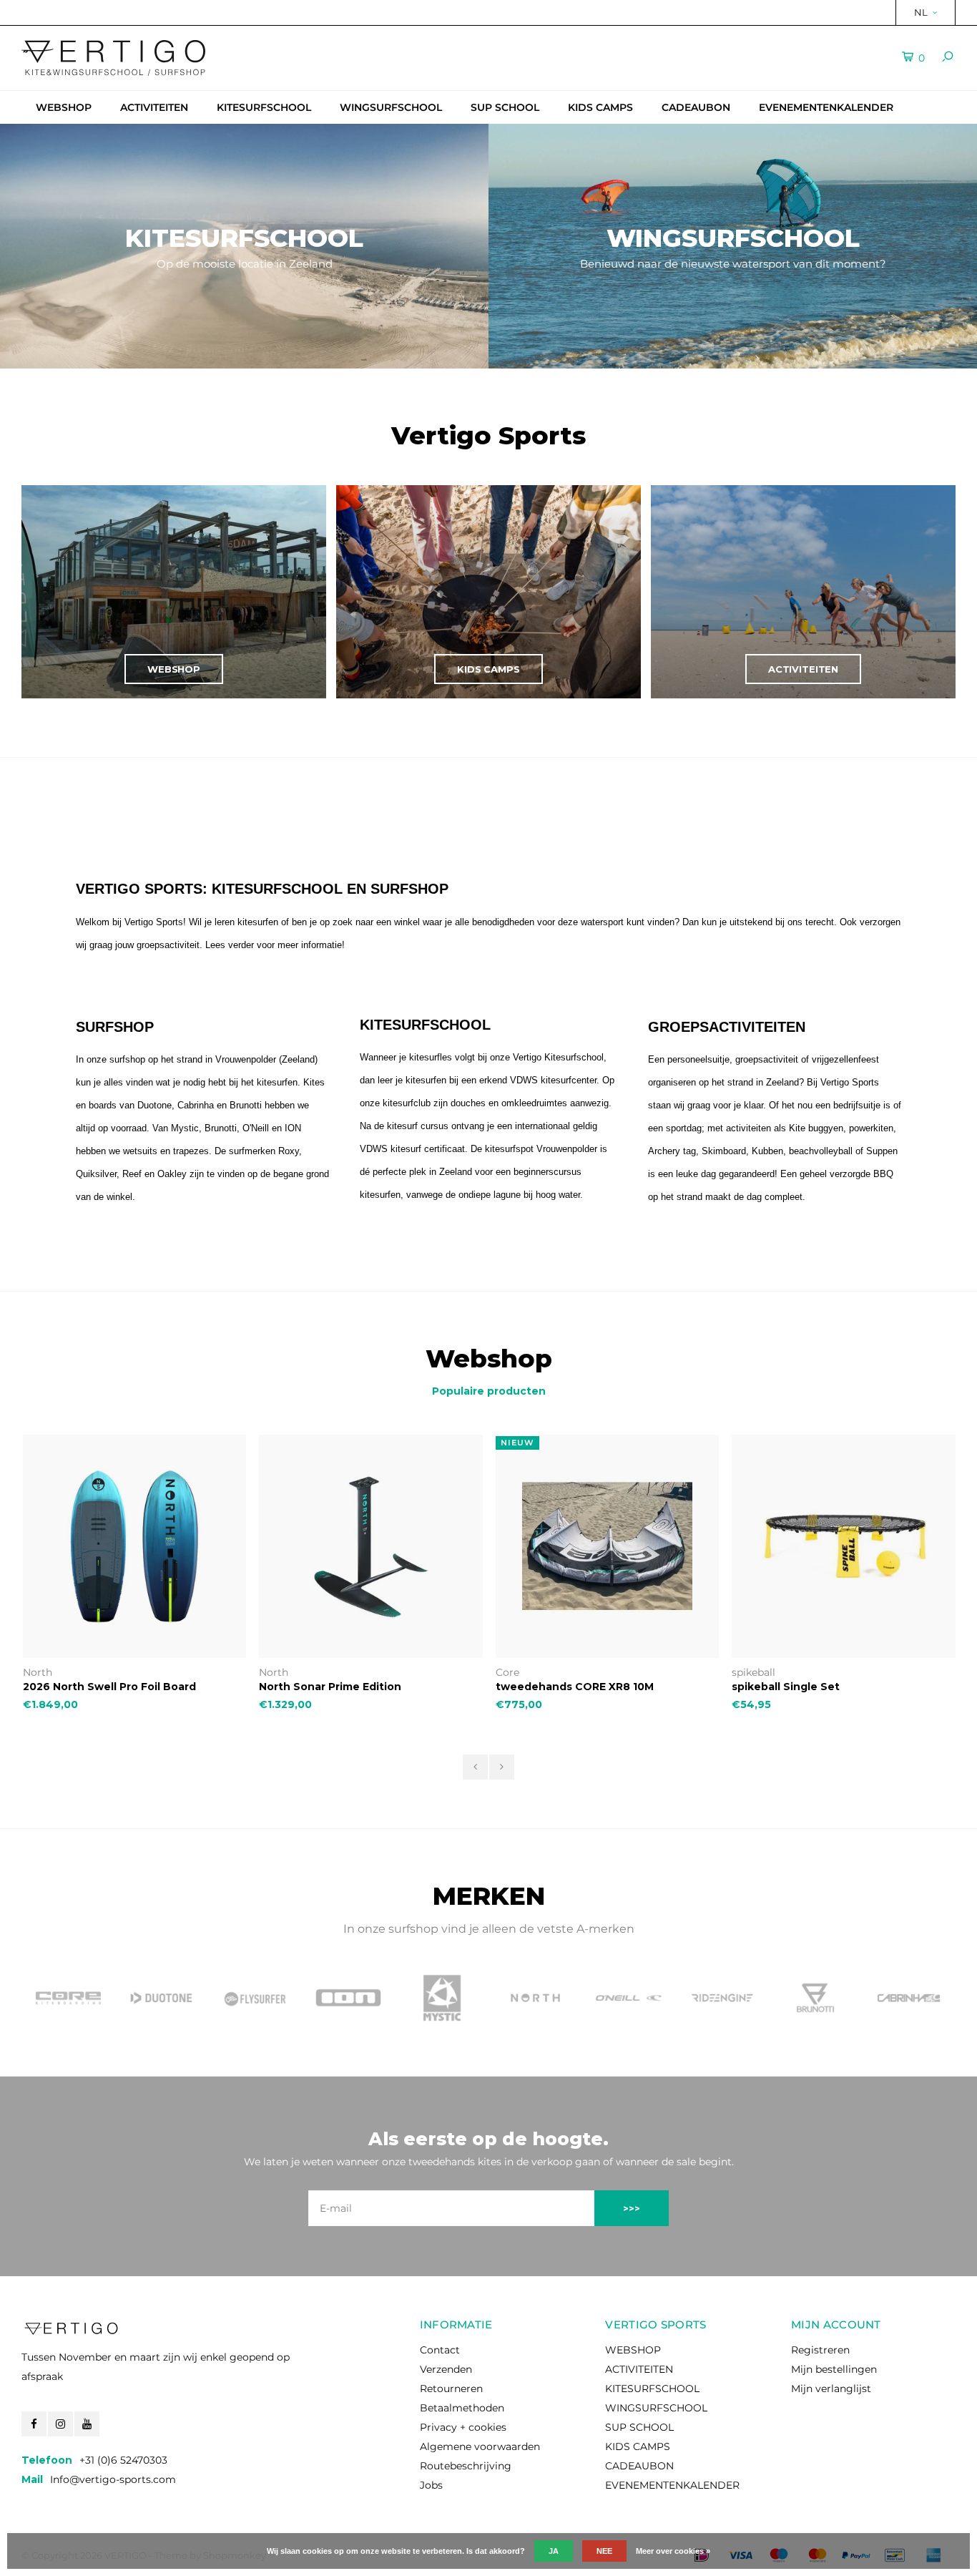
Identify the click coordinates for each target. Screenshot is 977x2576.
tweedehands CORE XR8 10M (575, 1687)
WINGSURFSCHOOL (391, 107)
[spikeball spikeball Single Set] (844, 1547)
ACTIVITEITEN (154, 107)
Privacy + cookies (463, 2427)
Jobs (431, 2485)
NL (921, 12)
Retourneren (451, 2389)
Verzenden (446, 2369)
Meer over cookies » (673, 2551)
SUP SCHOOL (505, 107)
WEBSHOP (64, 107)
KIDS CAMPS (600, 107)
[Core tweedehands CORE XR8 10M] (608, 1547)
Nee (604, 2551)
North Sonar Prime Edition (330, 1687)
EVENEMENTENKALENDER (826, 107)
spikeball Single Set (786, 1687)
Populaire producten (489, 1391)
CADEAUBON (696, 107)
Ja (554, 2551)
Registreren (820, 2350)
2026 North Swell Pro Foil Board (109, 1687)
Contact (440, 2350)
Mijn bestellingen (834, 2369)
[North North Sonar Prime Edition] (371, 1547)
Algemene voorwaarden (480, 2446)
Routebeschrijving (466, 2466)
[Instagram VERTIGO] (60, 2424)
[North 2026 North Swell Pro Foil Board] (135, 1547)
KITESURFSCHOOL (264, 107)
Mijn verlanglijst (831, 2389)
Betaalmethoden (462, 2408)
